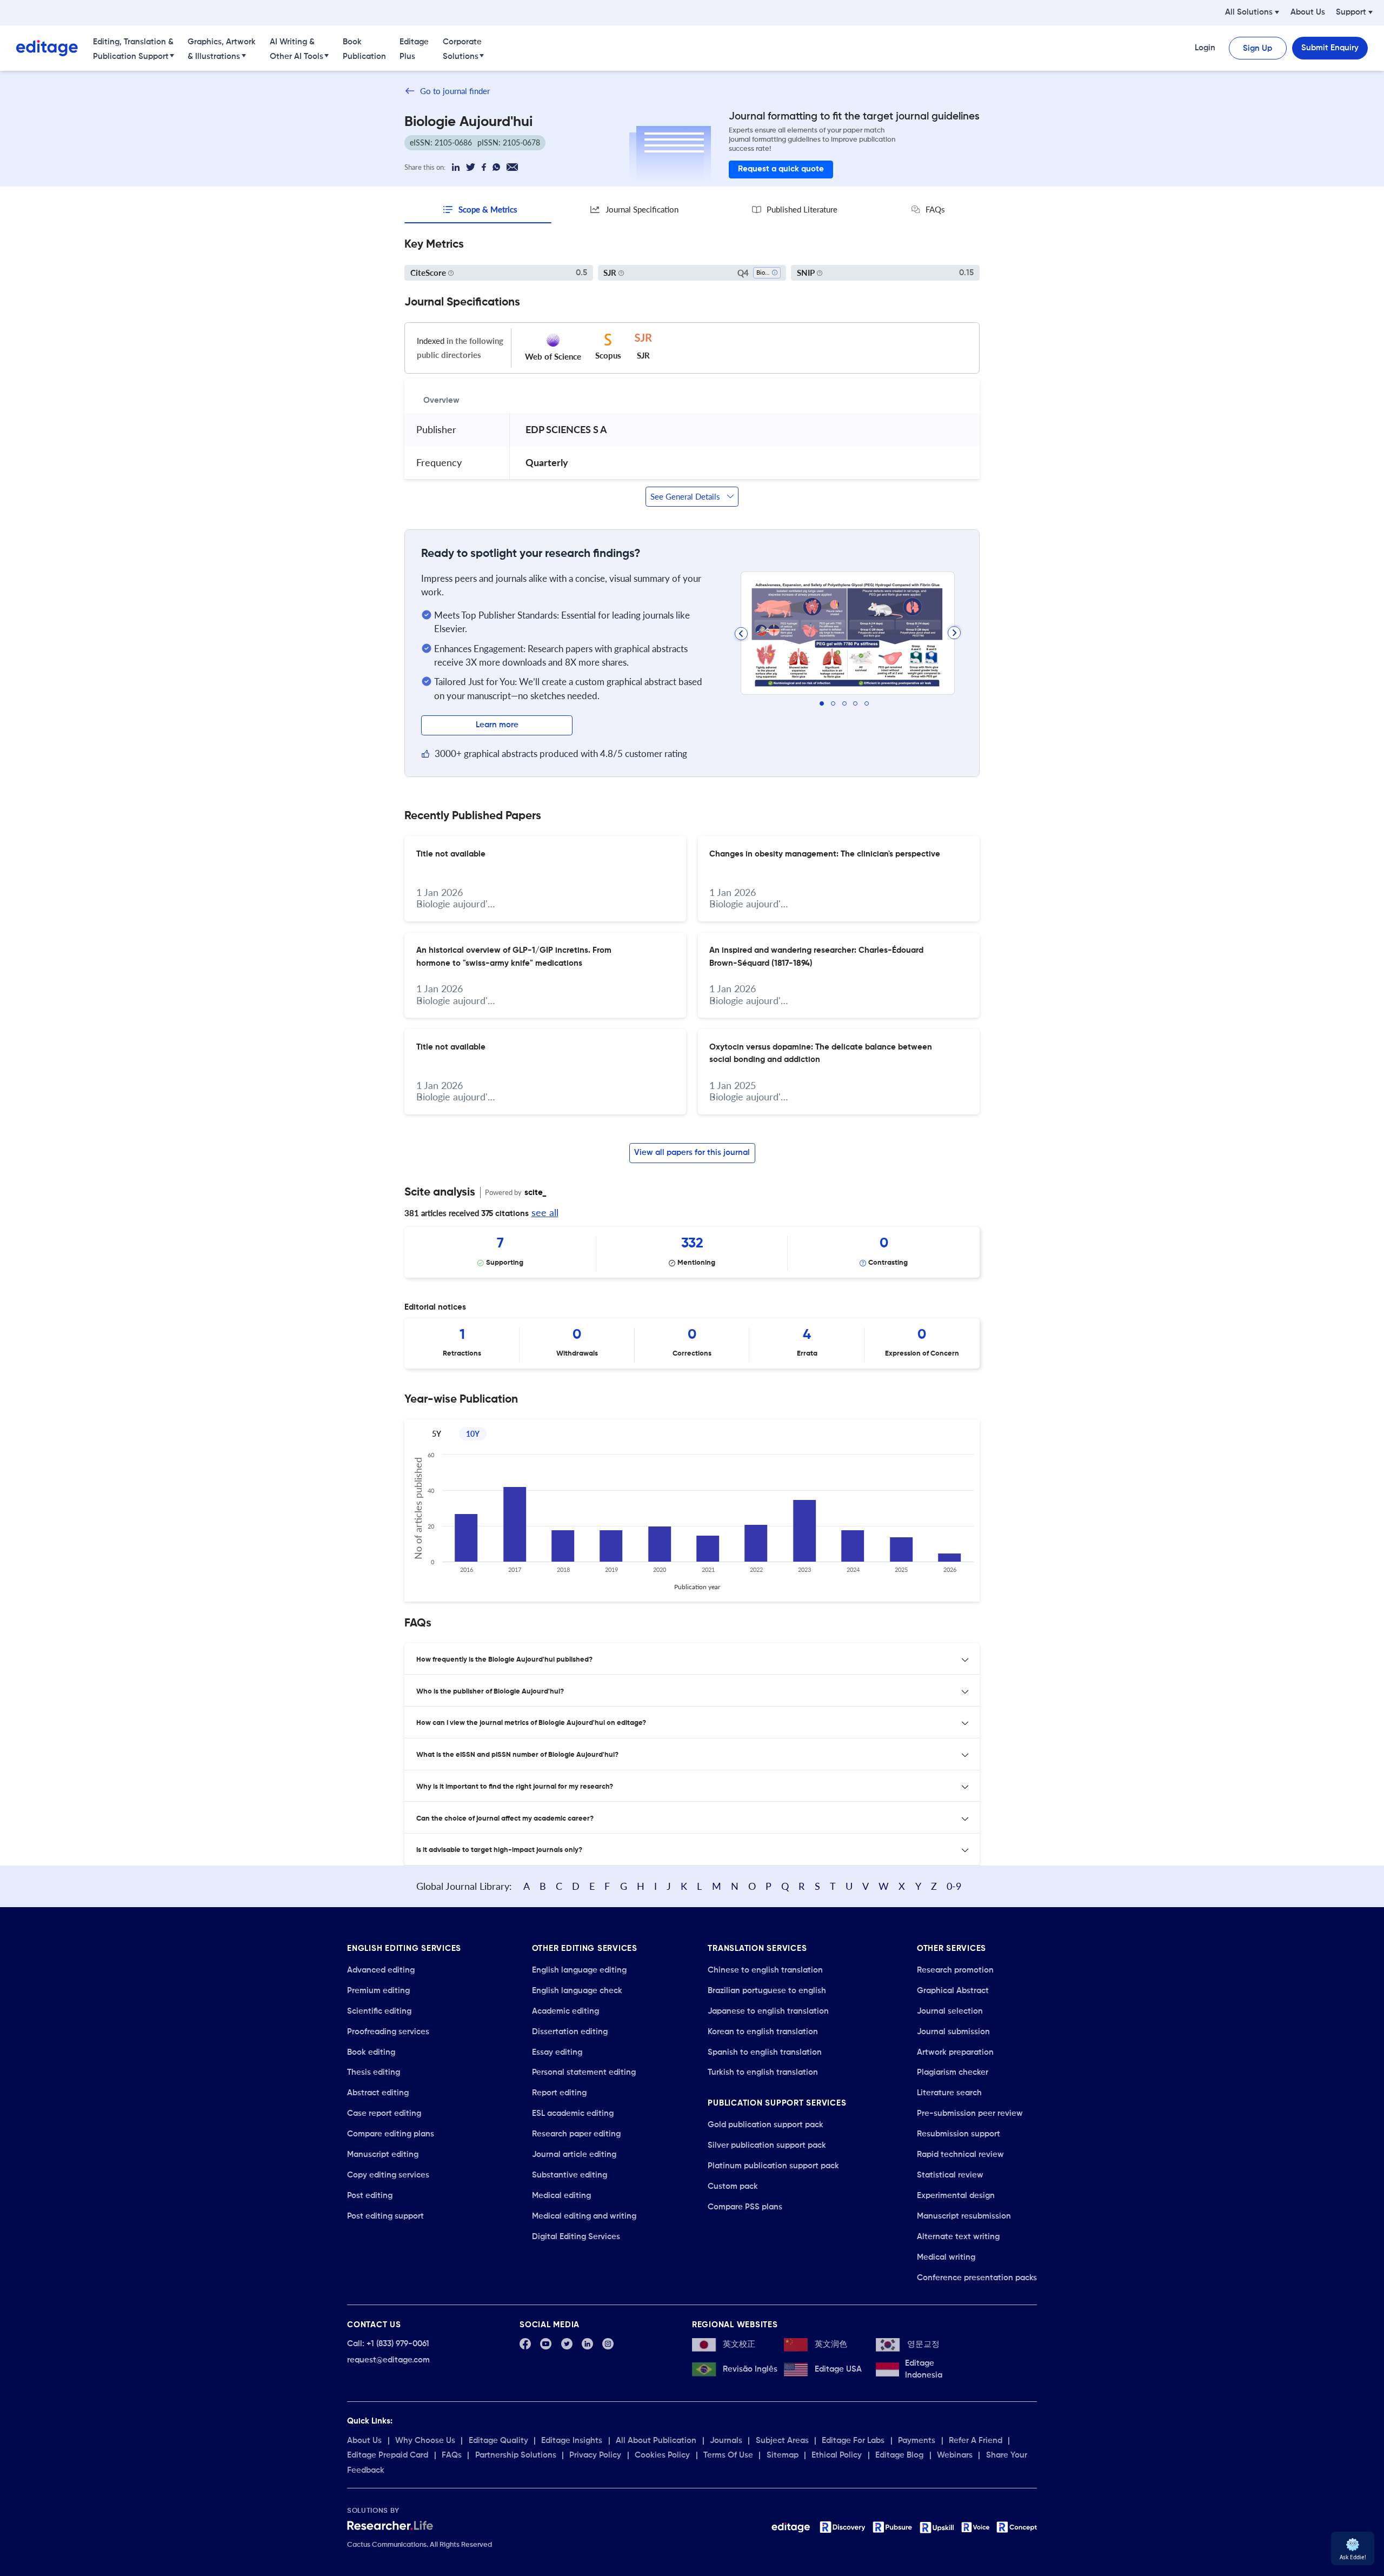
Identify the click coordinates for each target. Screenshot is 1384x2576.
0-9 (954, 1886)
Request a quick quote (781, 169)
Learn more (497, 725)
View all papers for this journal (692, 1153)
